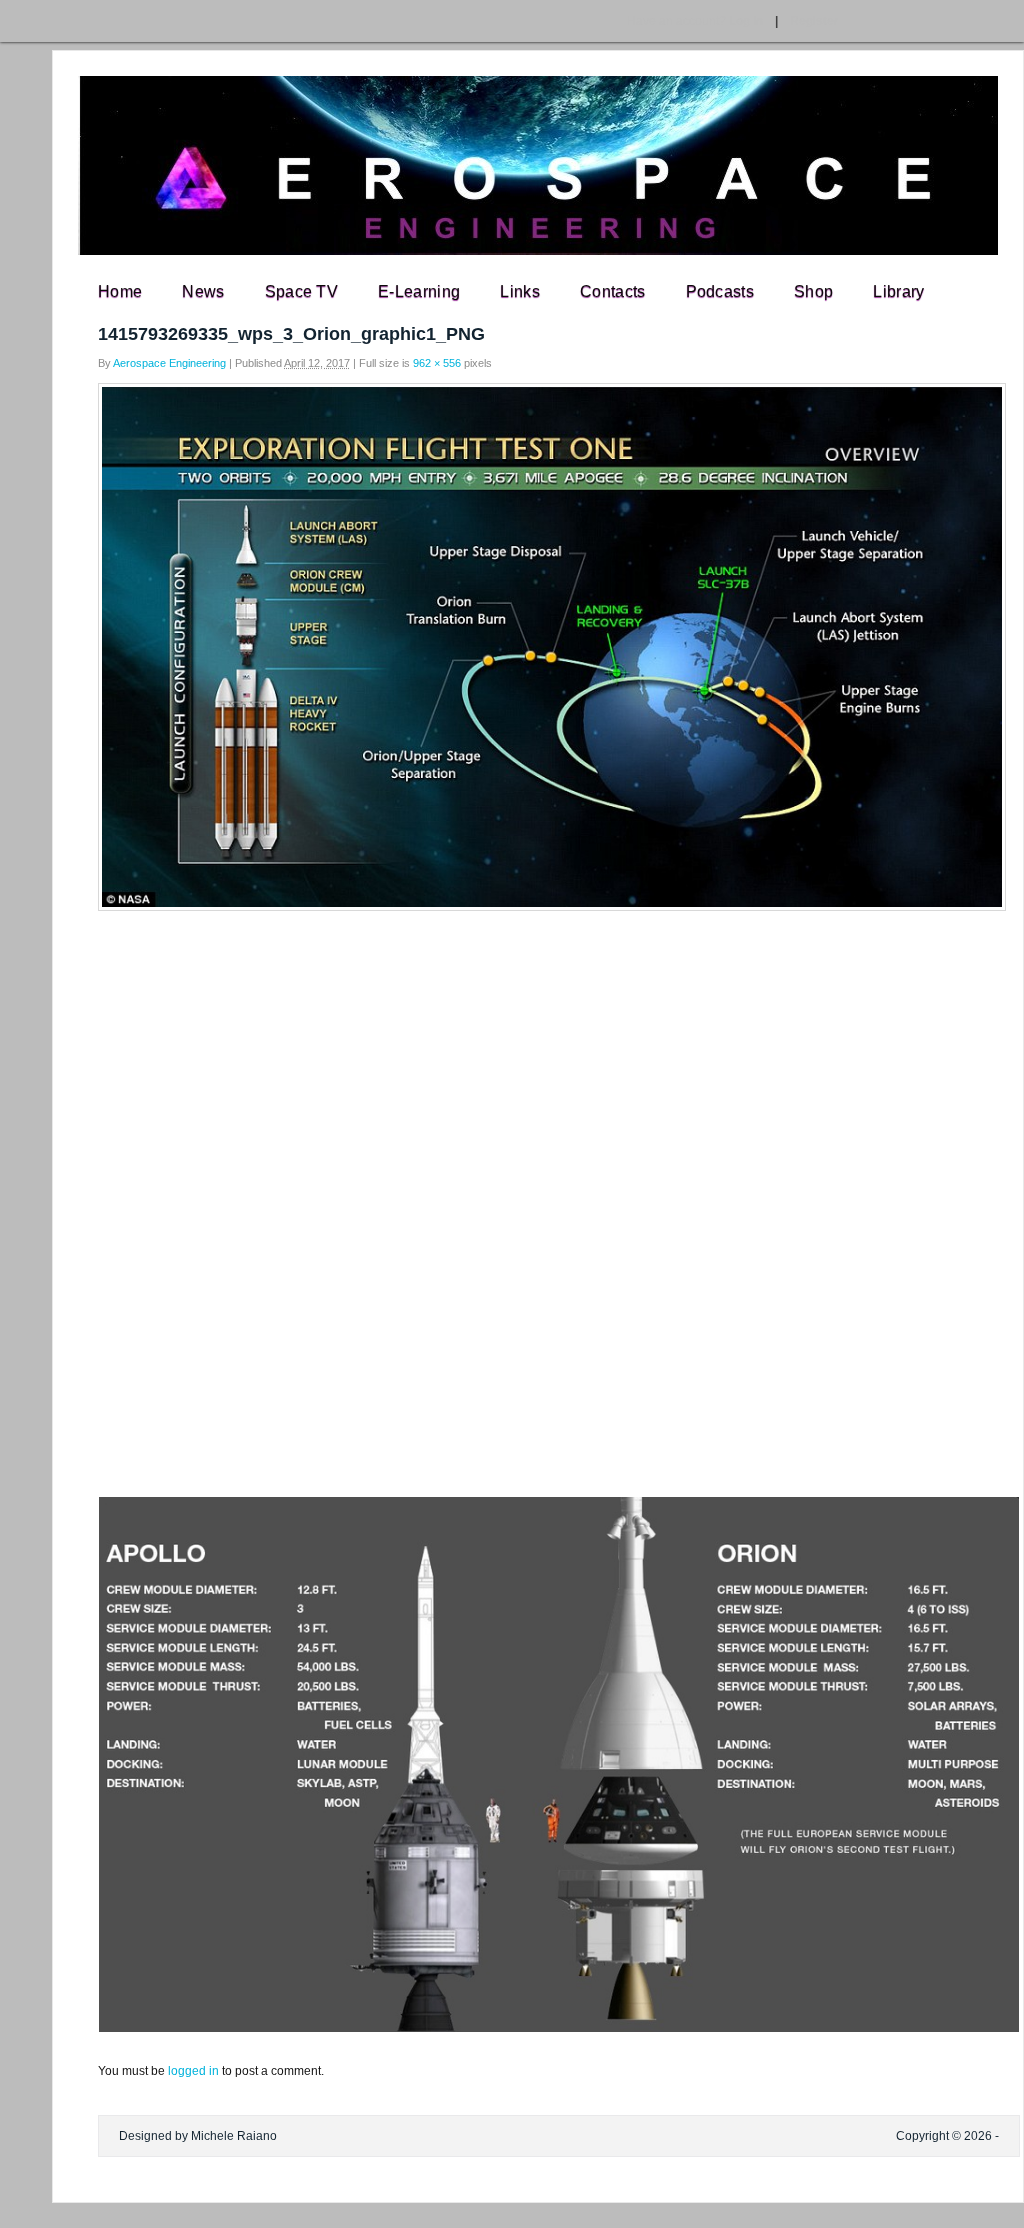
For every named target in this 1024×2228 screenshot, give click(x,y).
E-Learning (419, 291)
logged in (193, 2071)
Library (898, 291)
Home (120, 291)
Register (814, 21)
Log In (695, 21)
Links (520, 291)
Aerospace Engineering (169, 363)
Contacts (613, 291)
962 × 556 (437, 363)
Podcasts (720, 291)
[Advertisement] (512, 1066)
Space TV (302, 291)
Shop (813, 291)
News (203, 291)
